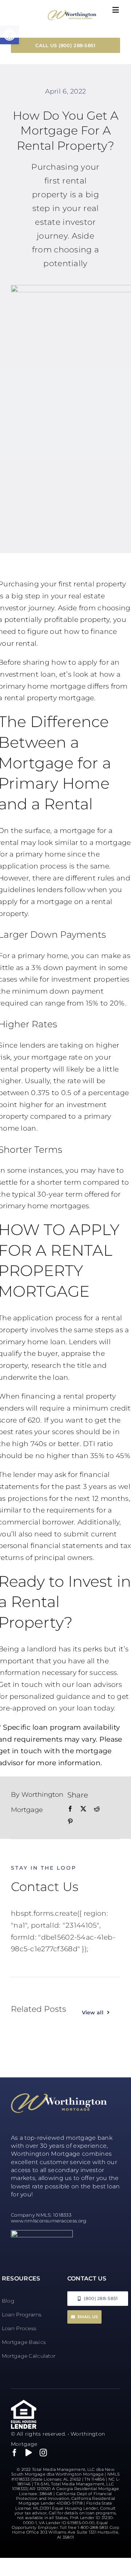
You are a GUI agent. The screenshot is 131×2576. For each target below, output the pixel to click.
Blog (8, 2301)
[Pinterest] (70, 1822)
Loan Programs (22, 2315)
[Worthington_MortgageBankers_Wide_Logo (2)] (72, 13)
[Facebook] (70, 1809)
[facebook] (15, 2453)
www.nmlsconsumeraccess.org (49, 2221)
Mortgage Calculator (29, 2356)
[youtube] (29, 2453)
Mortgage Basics (24, 2342)
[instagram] (43, 2453)
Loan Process (19, 2328)
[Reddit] (97, 1809)
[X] (83, 1809)
